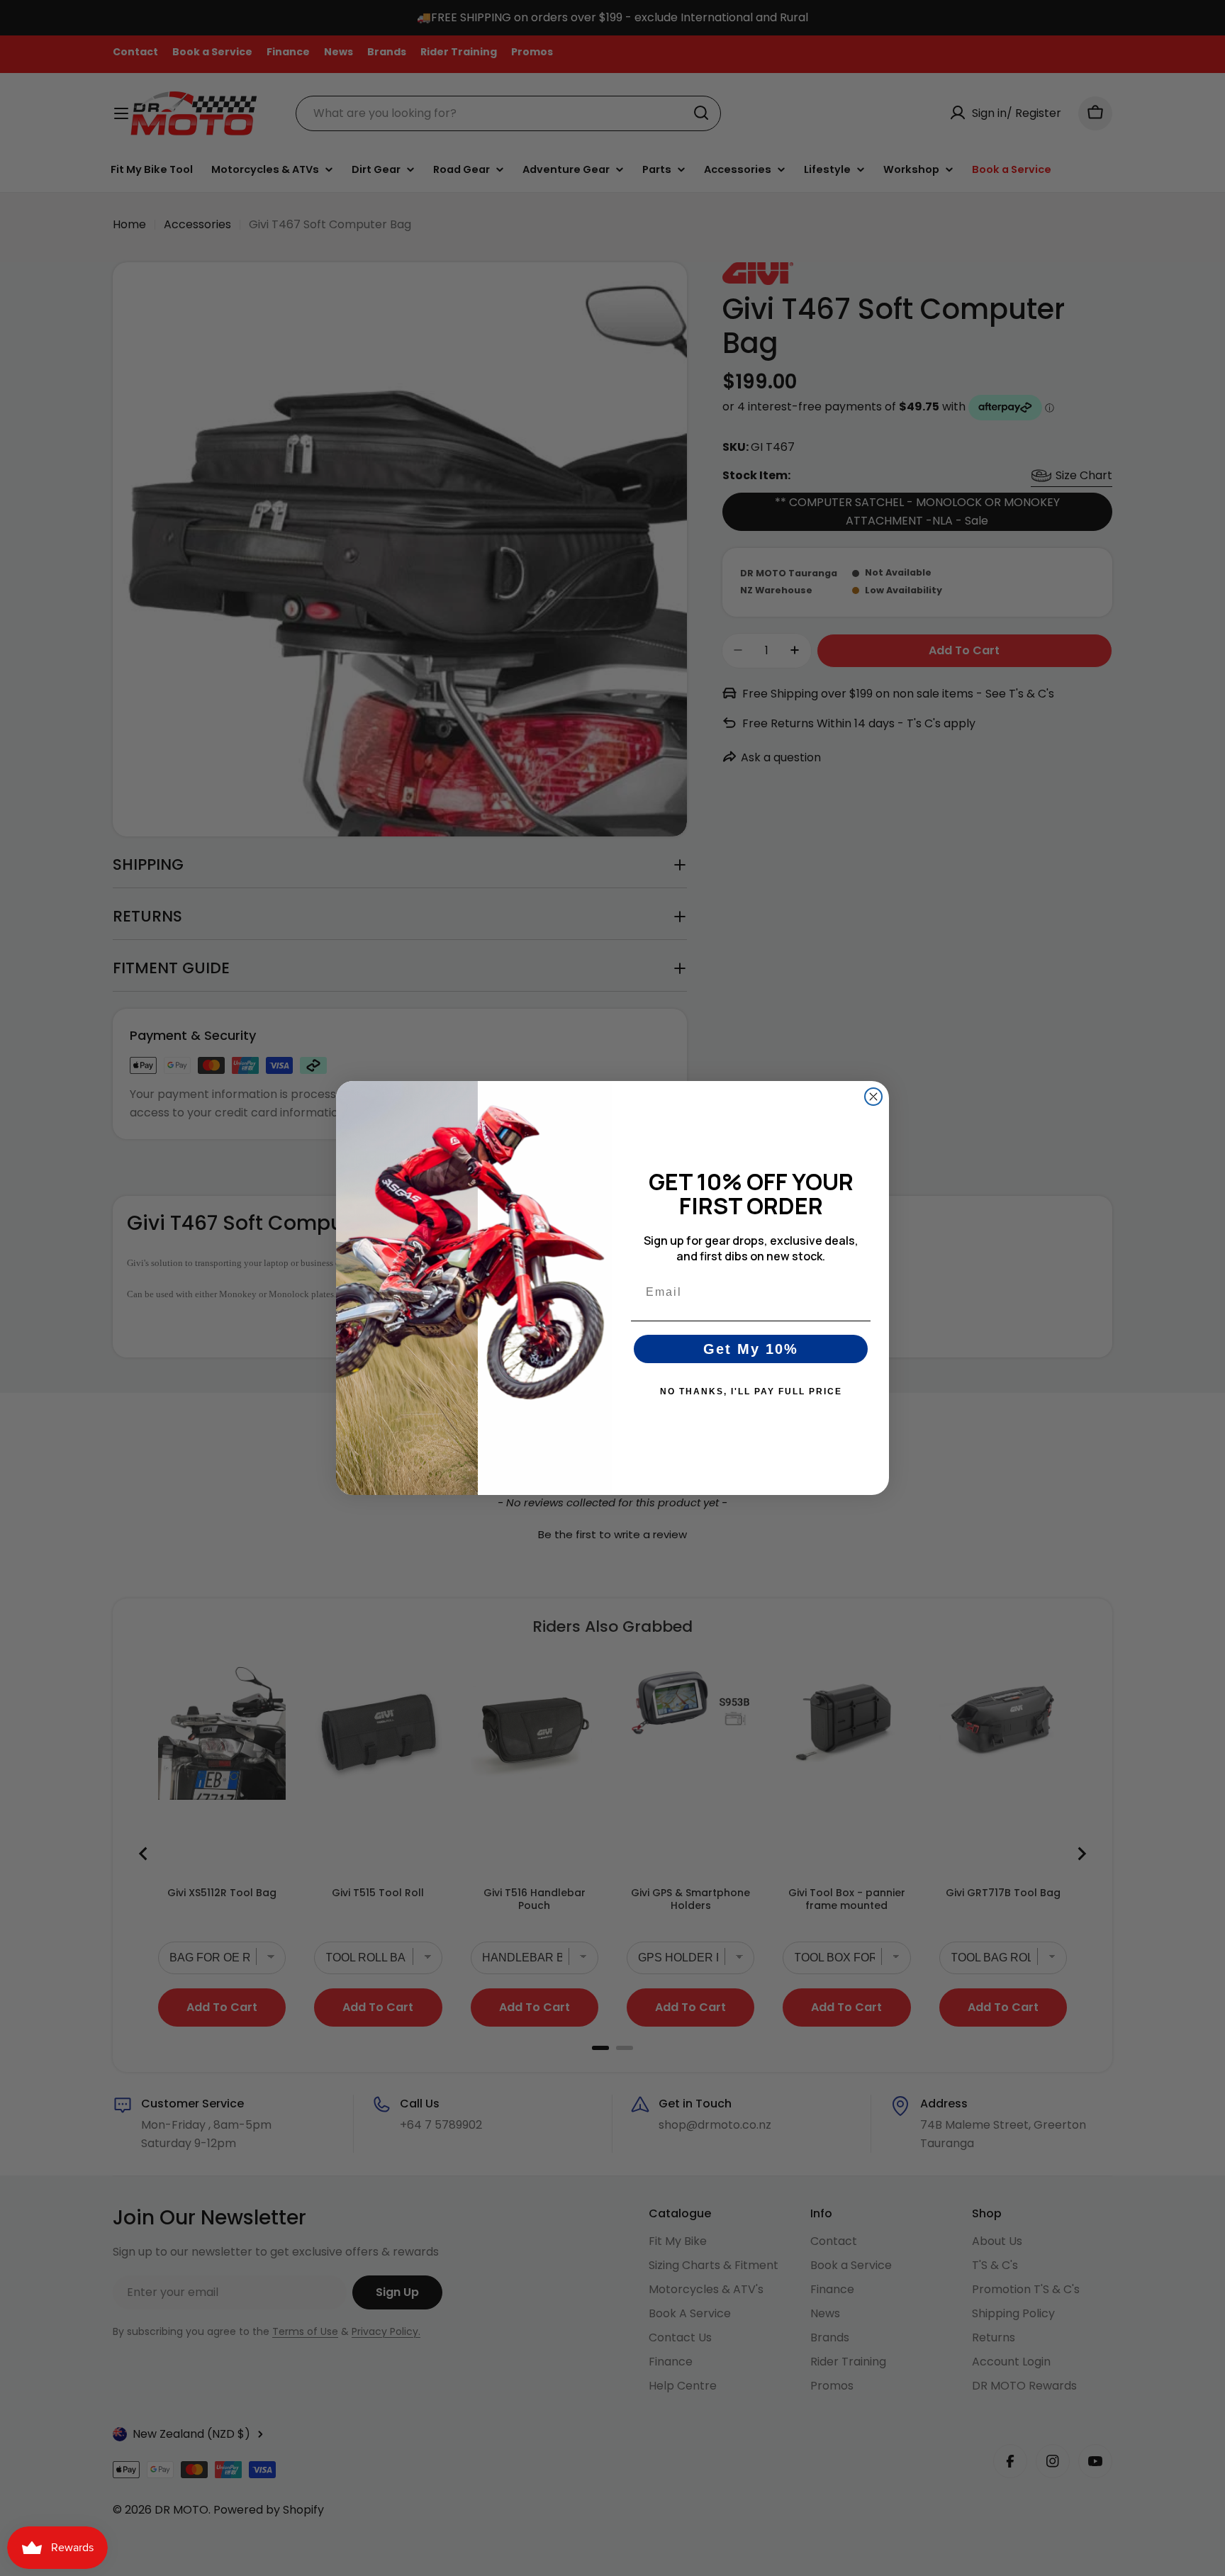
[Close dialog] (873, 1097)
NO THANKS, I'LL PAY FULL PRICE (751, 1391)
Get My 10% (751, 1349)
